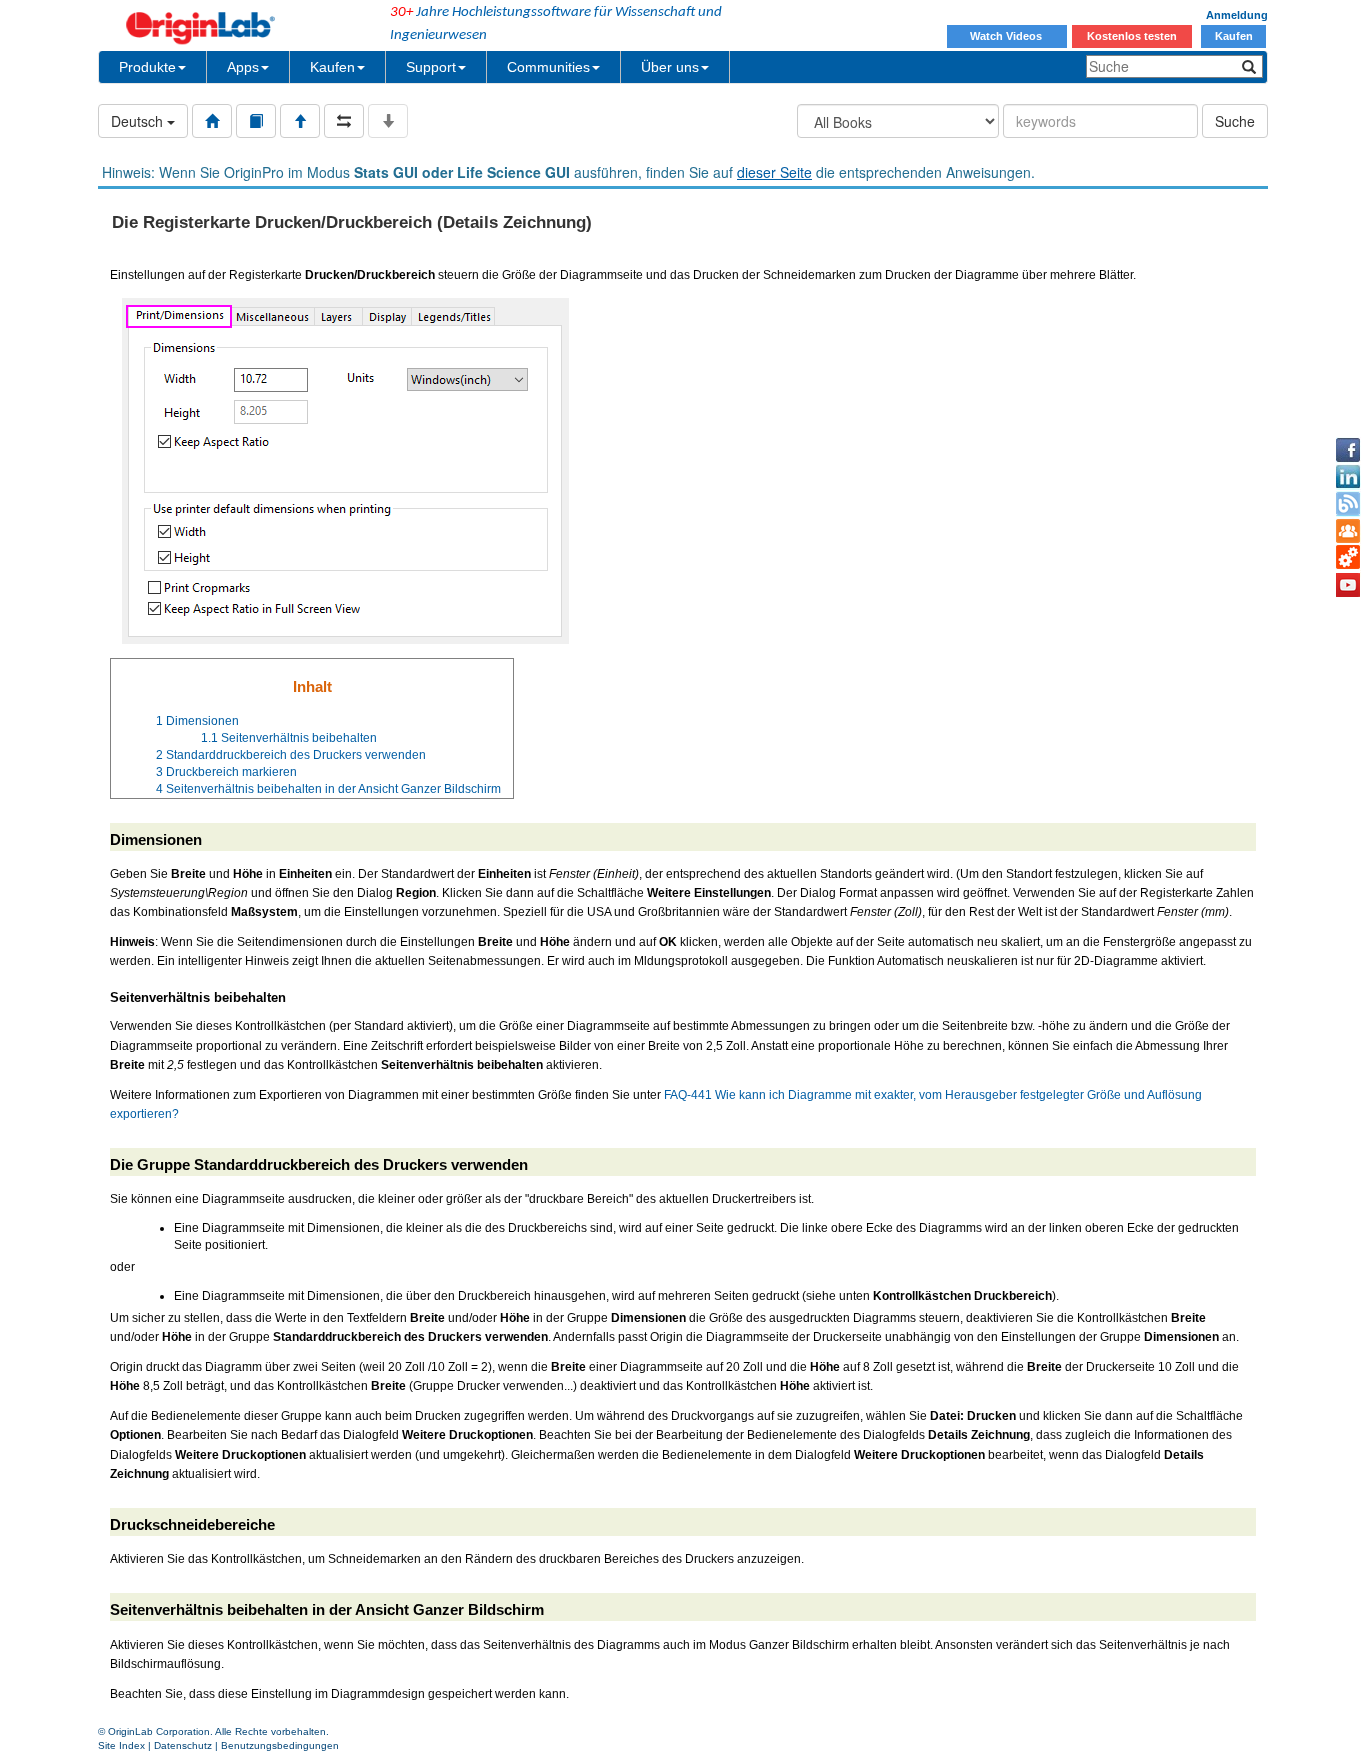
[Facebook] (1348, 450)
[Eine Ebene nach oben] (300, 121)
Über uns (670, 67)
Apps (243, 67)
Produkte (147, 67)
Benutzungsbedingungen (280, 1745)
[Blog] (1348, 504)
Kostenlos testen (1132, 36)
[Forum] (1348, 531)
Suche (1235, 121)
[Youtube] (1348, 585)
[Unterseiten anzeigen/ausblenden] (388, 121)
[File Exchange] (1348, 558)
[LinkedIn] (1348, 477)
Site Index (121, 1745)
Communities (548, 67)
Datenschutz (183, 1745)
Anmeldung (1237, 15)
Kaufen (1234, 36)
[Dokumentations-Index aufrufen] (212, 121)
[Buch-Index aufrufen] (256, 121)
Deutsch (139, 121)
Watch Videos (1007, 36)
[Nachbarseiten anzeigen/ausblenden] (344, 121)
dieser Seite (774, 172)
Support (431, 67)
